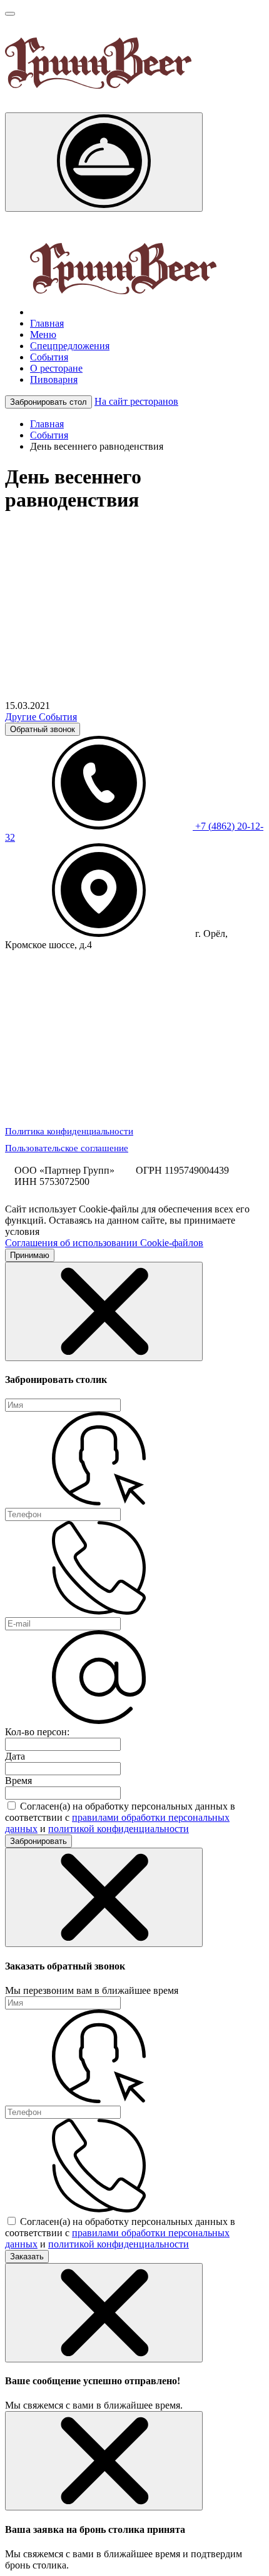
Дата (15, 1756)
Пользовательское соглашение (67, 1148)
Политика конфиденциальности (69, 1131)
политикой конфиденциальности (119, 1829)
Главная (47, 424)
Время (18, 1781)
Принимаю (30, 1255)
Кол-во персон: (37, 1732)
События (49, 435)
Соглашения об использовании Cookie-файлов (104, 1243)
